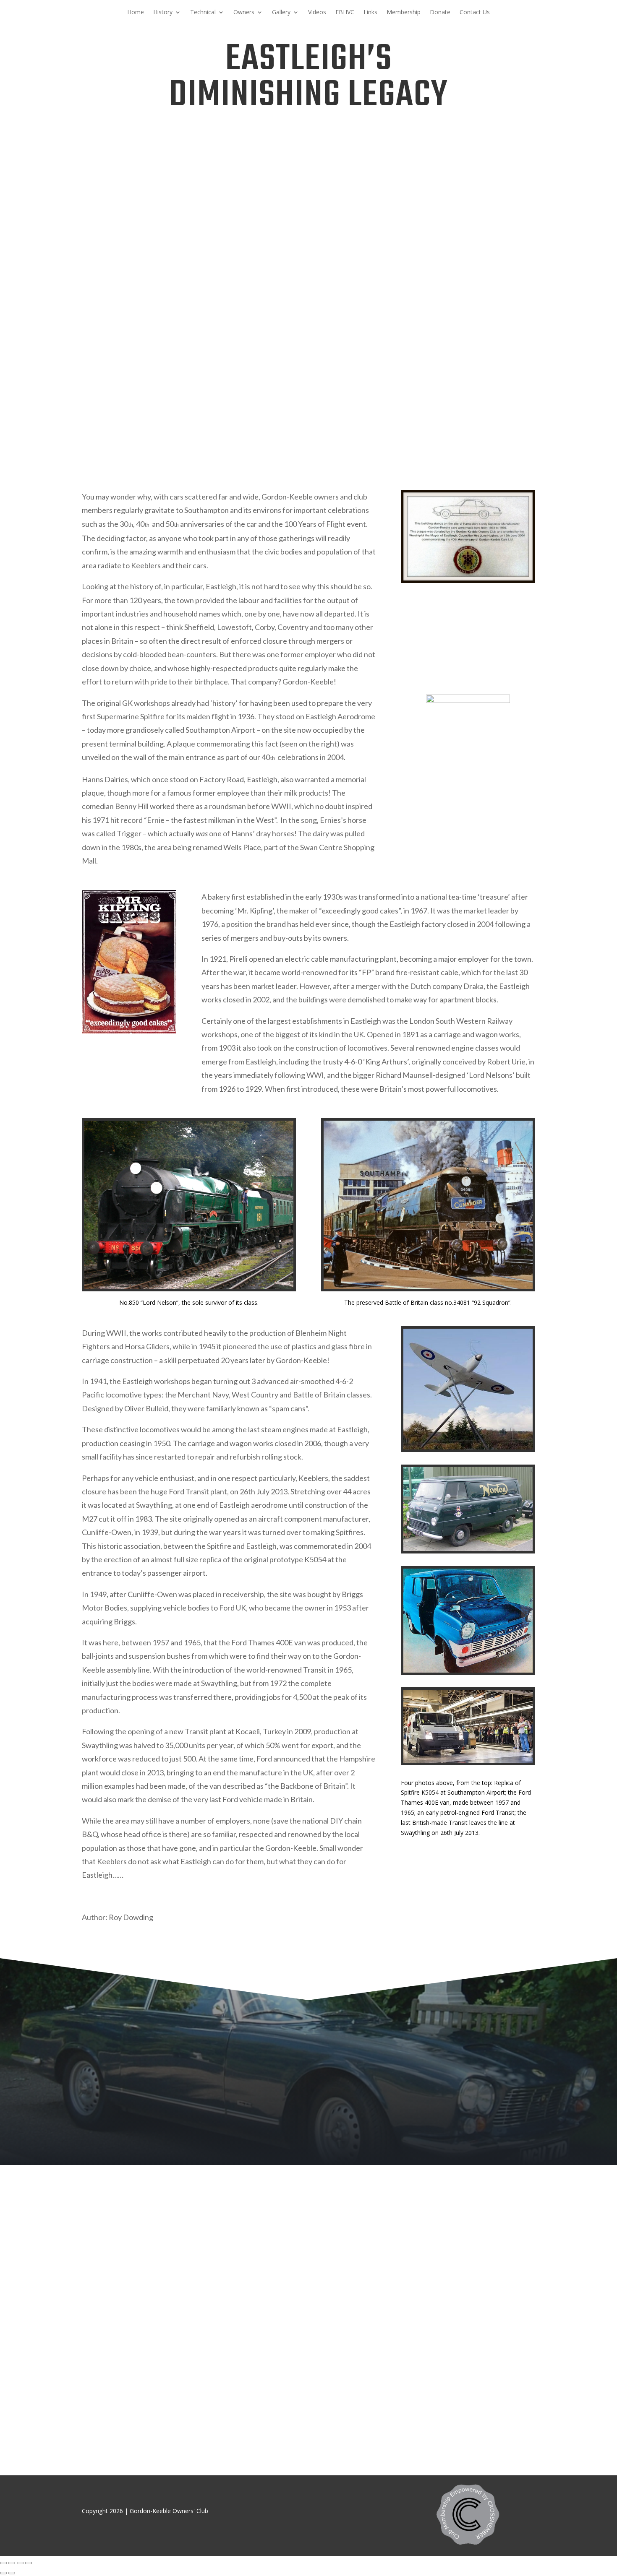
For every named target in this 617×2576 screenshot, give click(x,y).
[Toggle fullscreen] (20, 2563)
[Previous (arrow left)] (3, 2573)
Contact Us (475, 13)
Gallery (281, 13)
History (163, 13)
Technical (203, 13)
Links (370, 13)
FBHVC (345, 13)
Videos (317, 13)
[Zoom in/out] (29, 2563)
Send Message (514, 2390)
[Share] (12, 2563)
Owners (244, 13)
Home (136, 13)
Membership (404, 13)
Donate (440, 13)
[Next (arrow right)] (12, 2573)
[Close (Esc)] (3, 2563)
